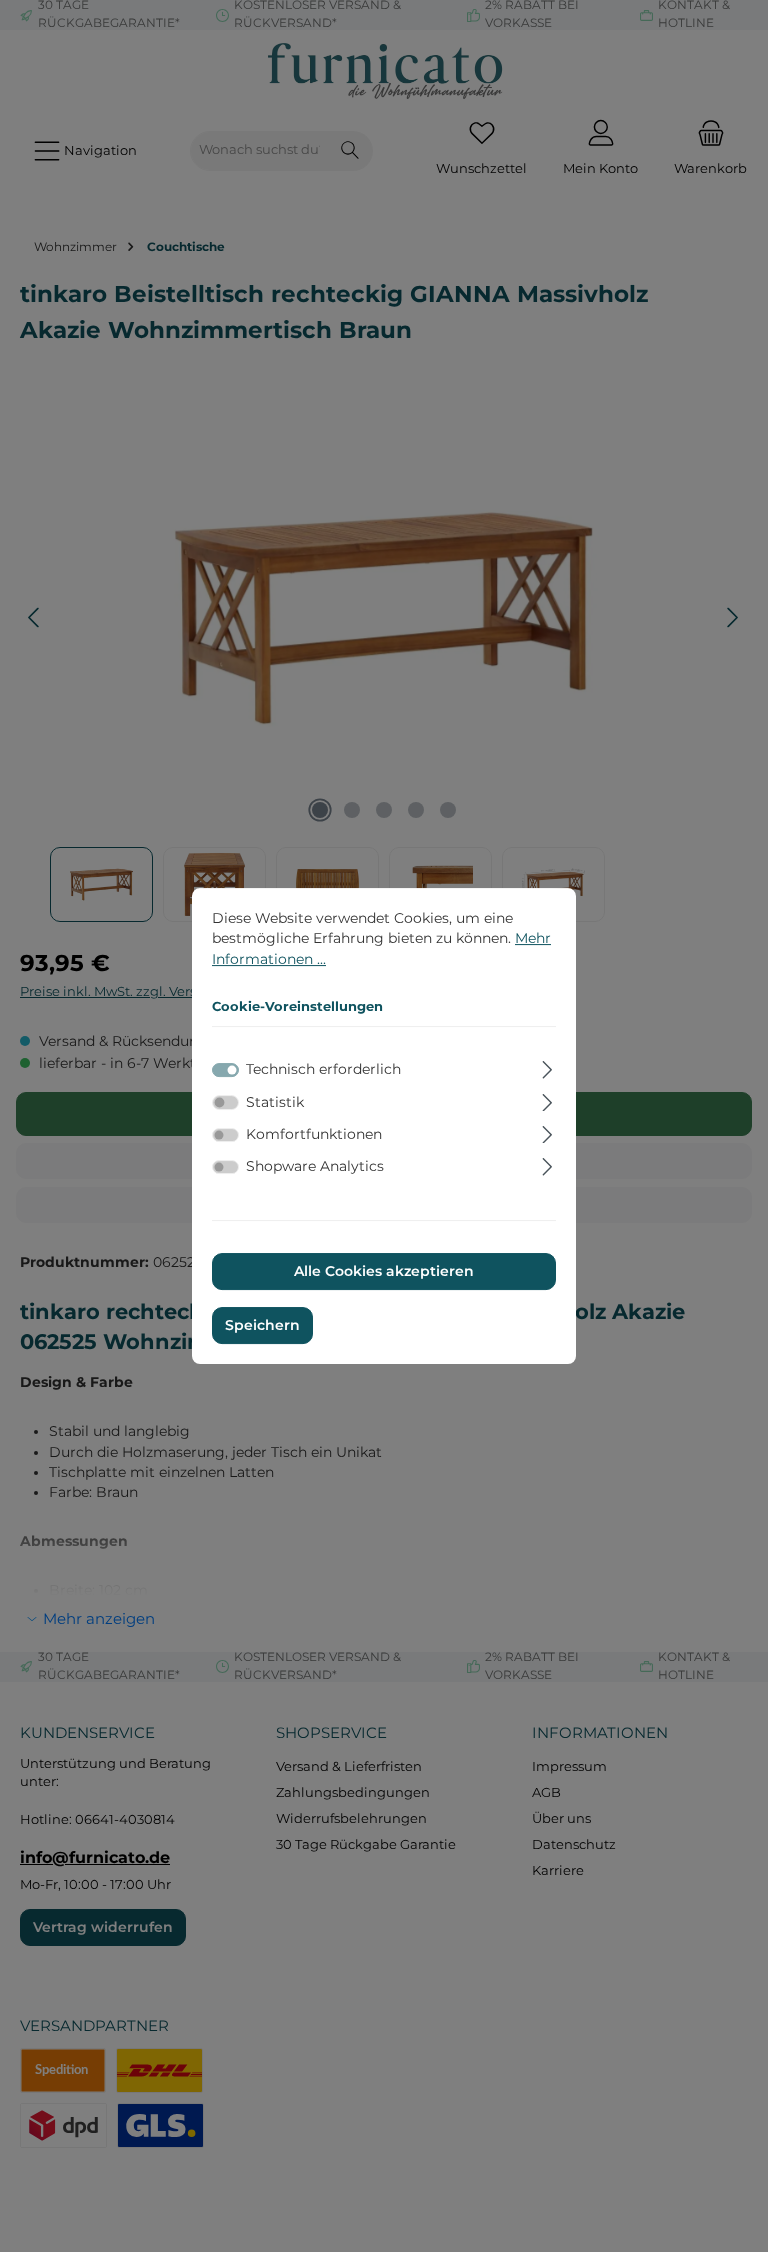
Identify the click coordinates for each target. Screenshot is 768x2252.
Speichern (262, 1325)
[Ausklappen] (547, 1067)
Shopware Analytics (315, 1166)
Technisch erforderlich (323, 1070)
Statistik (275, 1102)
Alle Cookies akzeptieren (384, 1272)
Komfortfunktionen (314, 1134)
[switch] (225, 1102)
